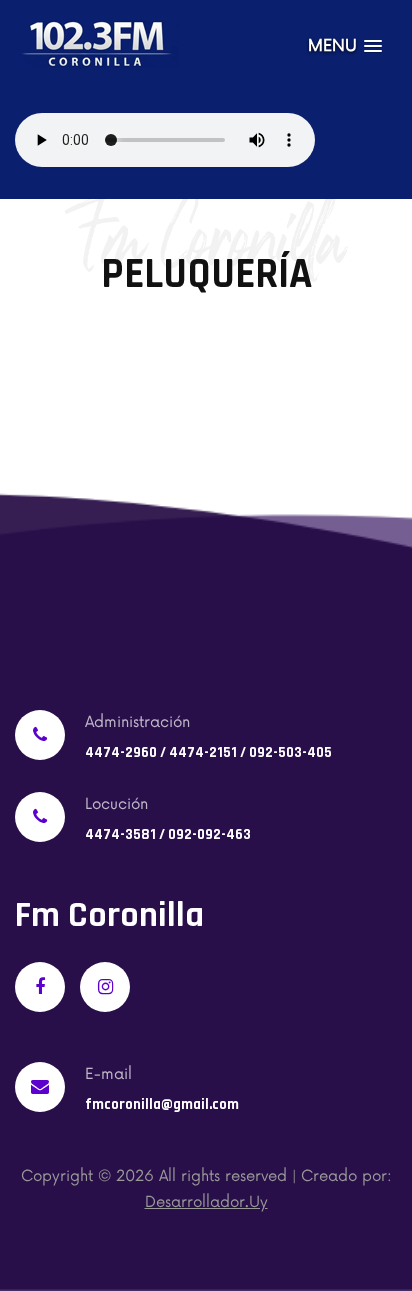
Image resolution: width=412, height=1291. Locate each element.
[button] (345, 46)
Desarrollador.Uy (206, 1202)
